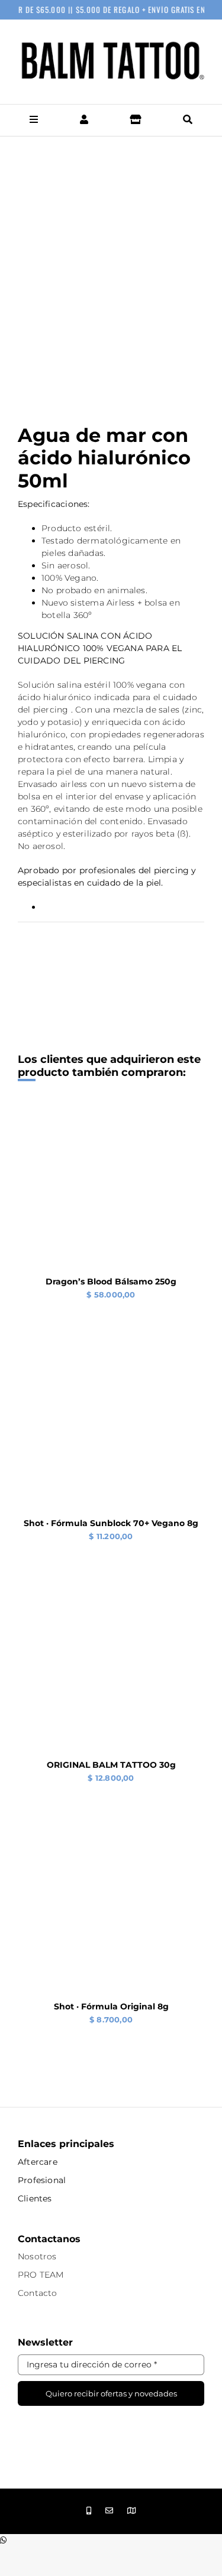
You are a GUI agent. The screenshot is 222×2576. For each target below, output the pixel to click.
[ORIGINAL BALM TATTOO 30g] (111, 1594)
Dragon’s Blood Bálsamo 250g (111, 1282)
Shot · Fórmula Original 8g (111, 2006)
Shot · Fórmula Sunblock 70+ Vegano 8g (111, 1523)
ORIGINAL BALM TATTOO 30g (111, 1765)
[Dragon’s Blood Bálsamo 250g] (111, 1111)
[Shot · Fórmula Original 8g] (111, 1836)
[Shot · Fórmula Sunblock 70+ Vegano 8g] (111, 1352)
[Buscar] (188, 120)
